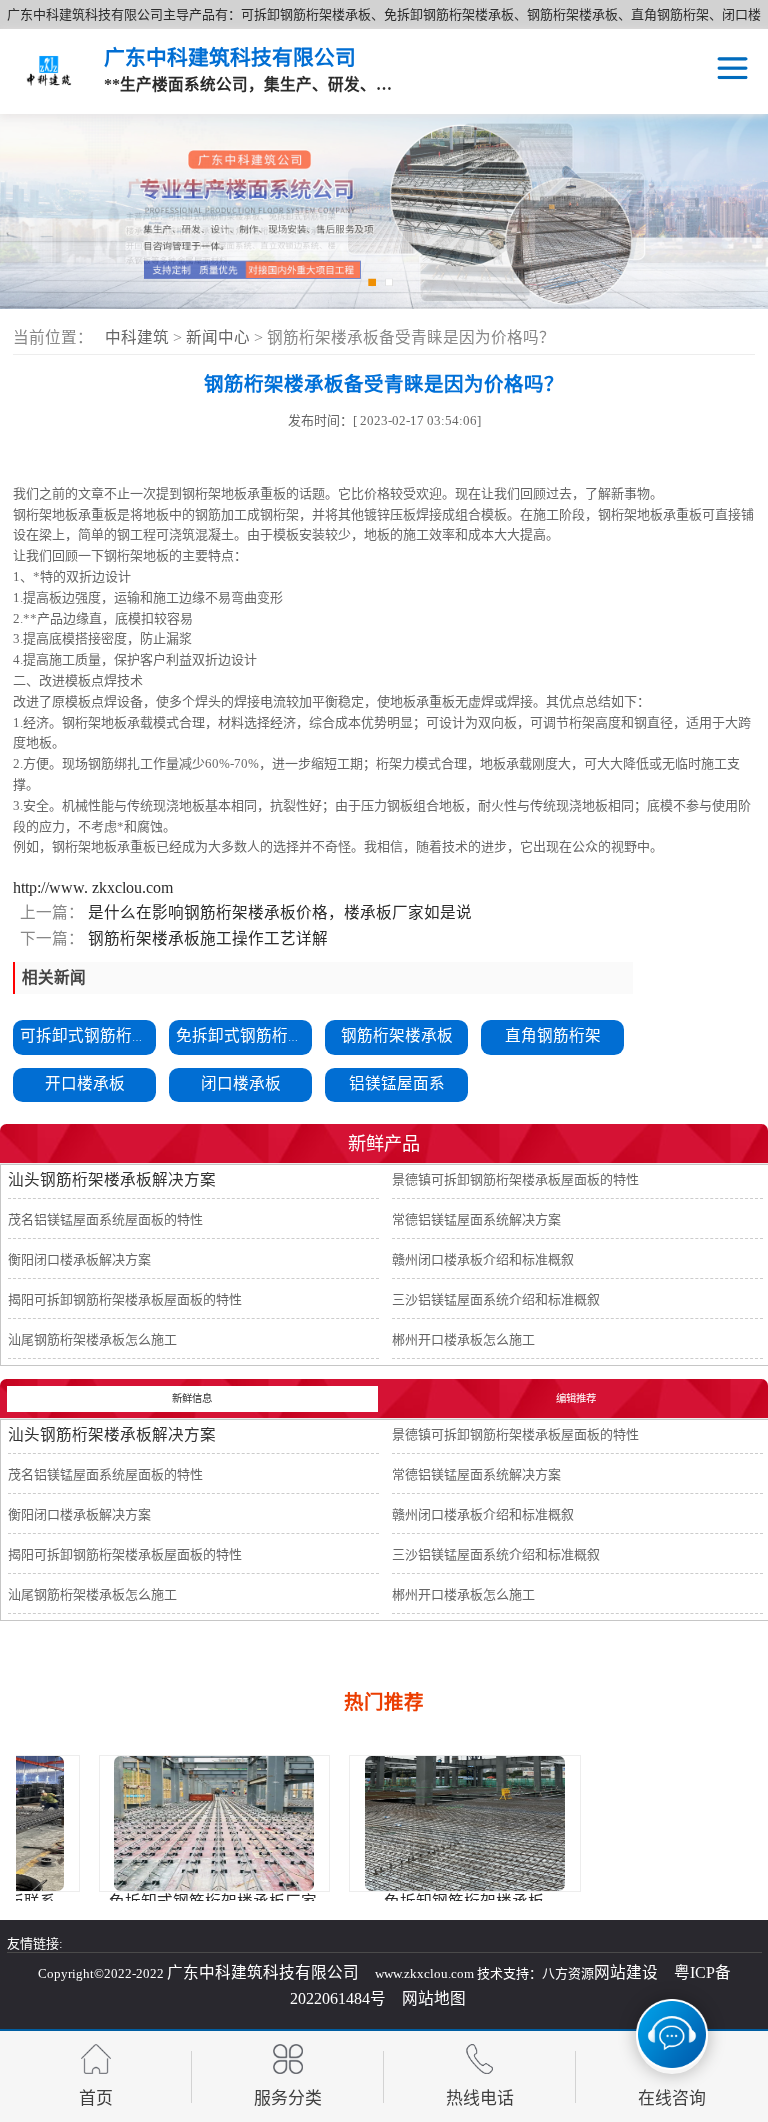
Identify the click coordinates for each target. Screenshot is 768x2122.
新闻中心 (220, 337)
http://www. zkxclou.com (93, 887)
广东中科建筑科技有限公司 (263, 1972)
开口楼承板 (85, 1083)
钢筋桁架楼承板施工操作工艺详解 (206, 938)
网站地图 (434, 1998)
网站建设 (626, 1972)
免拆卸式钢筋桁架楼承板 (264, 1035)
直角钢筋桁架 (553, 1035)
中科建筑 (137, 337)
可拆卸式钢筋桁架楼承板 (108, 1035)
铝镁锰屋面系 (397, 1083)
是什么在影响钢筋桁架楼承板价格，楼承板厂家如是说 (278, 912)
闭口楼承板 (241, 1083)
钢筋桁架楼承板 (397, 1035)
